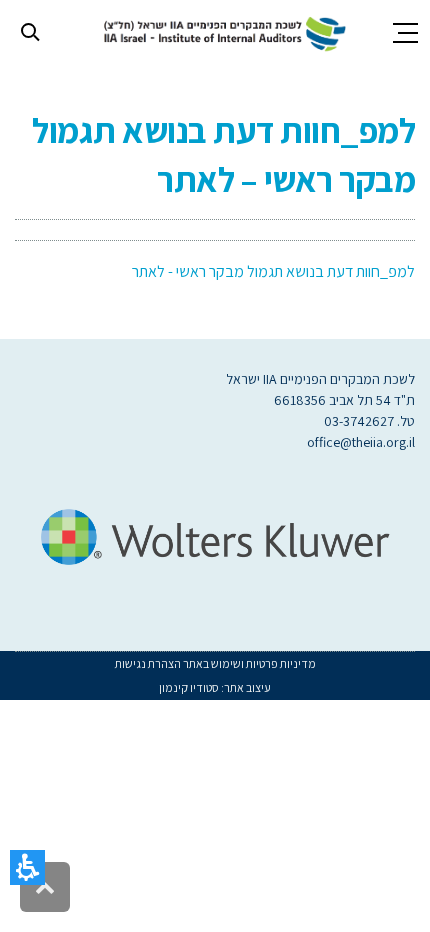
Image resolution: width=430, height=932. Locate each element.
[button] (27, 867)
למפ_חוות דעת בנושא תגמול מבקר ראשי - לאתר (273, 271)
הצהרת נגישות (148, 663)
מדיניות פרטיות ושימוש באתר (248, 663)
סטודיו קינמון (189, 687)
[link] (221, 31)
